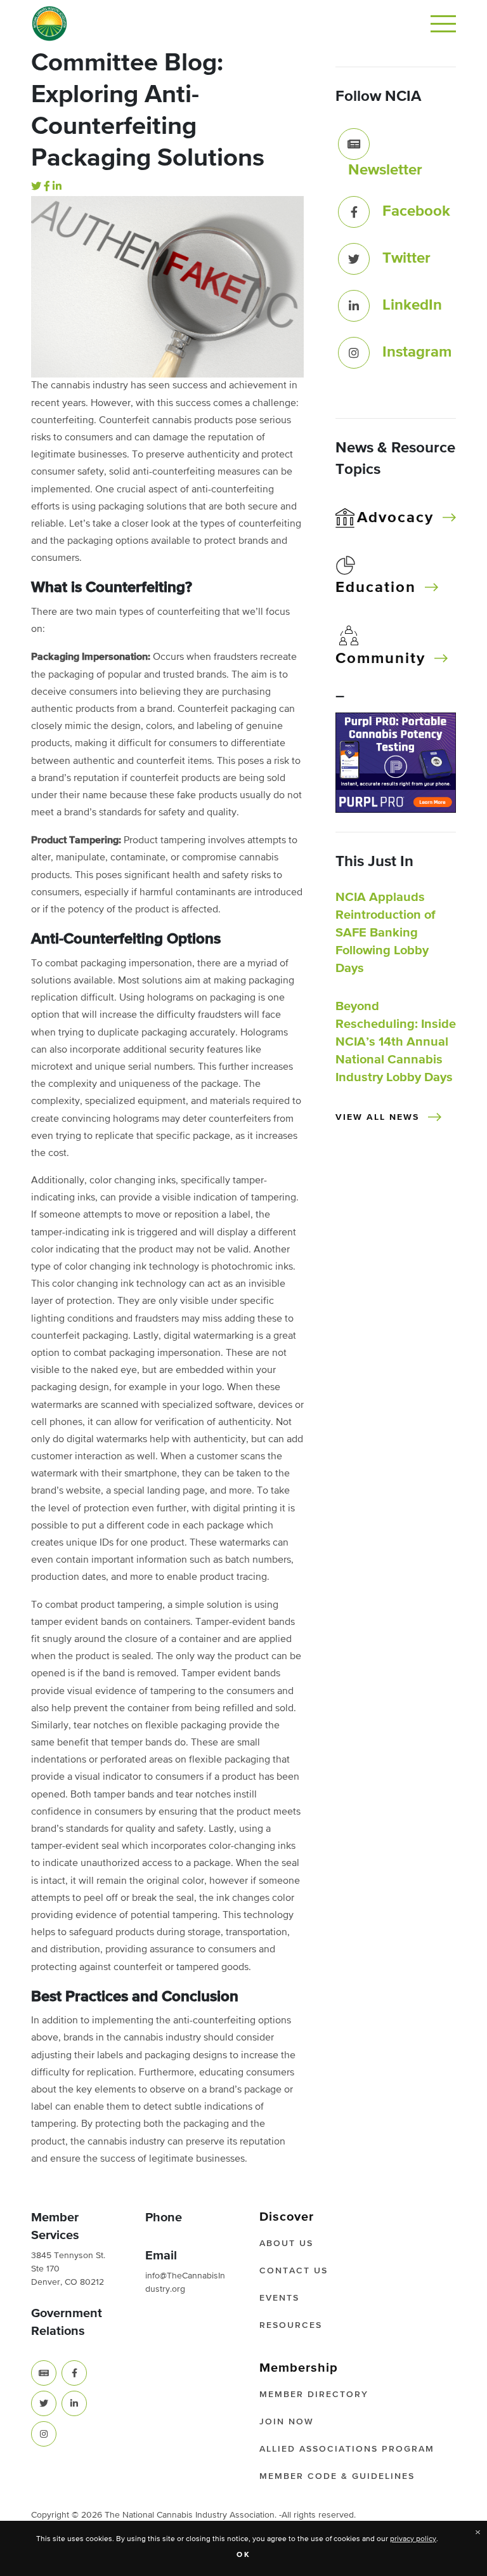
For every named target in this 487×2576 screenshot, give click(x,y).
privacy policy (413, 2539)
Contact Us (294, 2271)
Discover (287, 2217)
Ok (244, 2555)
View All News (377, 1117)
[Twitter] (36, 187)
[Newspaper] (44, 2373)
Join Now (287, 2422)
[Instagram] (354, 353)
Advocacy (395, 518)
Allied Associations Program (347, 2449)
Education (376, 588)
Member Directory (314, 2395)
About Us (286, 2244)
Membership (299, 2368)
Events (279, 2298)
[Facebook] (47, 187)
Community (380, 659)
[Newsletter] (354, 144)
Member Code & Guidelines (337, 2476)
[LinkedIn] (57, 187)
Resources (291, 2325)
